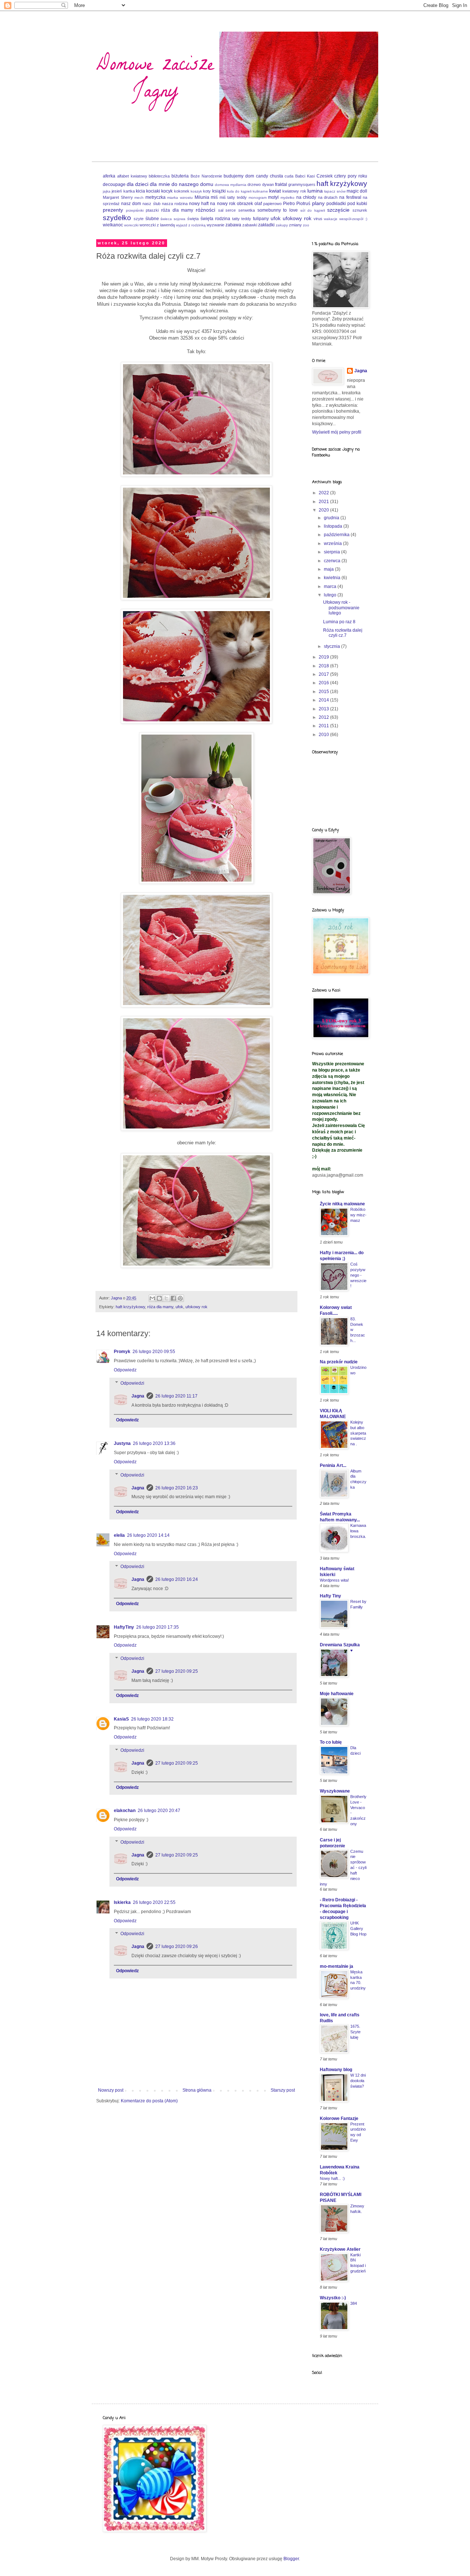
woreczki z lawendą (157, 225)
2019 (324, 657)
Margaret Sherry (118, 197)
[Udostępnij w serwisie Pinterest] (180, 1298)
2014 (324, 700)
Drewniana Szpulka (340, 1645)
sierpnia (332, 552)
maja (329, 569)
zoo (306, 225)
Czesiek (325, 176)
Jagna (138, 1396)
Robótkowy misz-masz (358, 1215)
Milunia (202, 197)
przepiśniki (135, 210)
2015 (324, 692)
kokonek (182, 191)
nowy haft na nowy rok (212, 204)
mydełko (288, 198)
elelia (119, 1535)
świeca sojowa (173, 219)
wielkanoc (113, 225)
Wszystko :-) (333, 2298)
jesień (117, 191)
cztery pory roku (351, 176)
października (337, 535)
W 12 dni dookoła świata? (358, 2081)
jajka (107, 191)
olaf (258, 204)
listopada (334, 526)
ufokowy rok (297, 218)
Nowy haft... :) (332, 2178)
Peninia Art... (333, 1465)
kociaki (153, 191)
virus (318, 219)
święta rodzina (215, 219)
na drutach (328, 197)
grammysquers (302, 184)
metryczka (156, 197)
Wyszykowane (335, 1791)
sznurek (360, 210)
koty (207, 191)
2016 (324, 683)
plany (318, 203)
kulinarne (260, 191)
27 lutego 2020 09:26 (177, 1947)
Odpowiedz (125, 1370)
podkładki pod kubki (347, 204)
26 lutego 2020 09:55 (154, 1352)
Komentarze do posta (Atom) (149, 2101)
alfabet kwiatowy (132, 176)
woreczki (131, 225)
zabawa (233, 225)
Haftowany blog (336, 2070)
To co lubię (331, 1742)
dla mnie (160, 184)
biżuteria (180, 176)
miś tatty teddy (233, 197)
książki (219, 191)
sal (221, 210)
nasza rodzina (175, 204)
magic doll (357, 191)
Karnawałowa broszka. (358, 1531)
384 (354, 2303)
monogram (258, 198)
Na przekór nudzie (339, 1362)
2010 (324, 735)
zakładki (266, 225)
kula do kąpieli (239, 191)
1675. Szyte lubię (355, 2032)
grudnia (332, 518)
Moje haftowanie (337, 1694)
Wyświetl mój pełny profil (337, 432)
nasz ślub (151, 204)
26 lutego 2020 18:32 (152, 1719)
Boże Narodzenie (206, 176)
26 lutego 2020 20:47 (159, 1811)
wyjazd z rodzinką (191, 225)
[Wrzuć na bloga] (159, 1298)
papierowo (272, 204)
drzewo (254, 184)
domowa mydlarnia (231, 185)
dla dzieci (138, 184)
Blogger (291, 2559)
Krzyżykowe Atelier (340, 2249)
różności (205, 210)
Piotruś (303, 204)
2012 (324, 717)
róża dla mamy (177, 210)
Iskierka (122, 1902)
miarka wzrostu (180, 198)
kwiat (275, 191)
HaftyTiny (124, 1627)
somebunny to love (278, 210)
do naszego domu (192, 184)
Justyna (122, 1443)
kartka (129, 191)
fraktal (281, 184)
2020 (324, 510)
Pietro (289, 204)
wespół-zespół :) (353, 219)
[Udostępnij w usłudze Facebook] (173, 1298)
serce (231, 210)
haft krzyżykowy (342, 184)
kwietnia (333, 578)
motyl (273, 197)
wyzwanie (216, 225)
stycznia (332, 646)
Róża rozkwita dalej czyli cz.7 (343, 633)
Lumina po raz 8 (339, 622)
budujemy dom (239, 176)
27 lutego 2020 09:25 (177, 1671)
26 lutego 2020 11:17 (176, 1396)
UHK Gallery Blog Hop (358, 1929)
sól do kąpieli (313, 210)
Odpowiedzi (132, 1383)
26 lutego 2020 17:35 (158, 1627)
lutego (331, 595)
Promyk (122, 1352)
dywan (268, 184)
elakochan (125, 1811)
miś (214, 197)
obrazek (245, 204)
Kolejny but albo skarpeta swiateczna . (358, 1433)
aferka (109, 176)
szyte (139, 219)
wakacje (331, 219)
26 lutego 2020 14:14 (148, 1535)
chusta (276, 176)
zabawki (250, 225)
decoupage (114, 184)
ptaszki (152, 210)
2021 (324, 502)
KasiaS (121, 1719)
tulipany (261, 219)
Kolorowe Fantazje (339, 2118)
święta (193, 219)
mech (139, 198)
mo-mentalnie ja (337, 1966)
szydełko (117, 218)
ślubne (152, 219)
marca (331, 586)
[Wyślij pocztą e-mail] (152, 1298)
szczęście (338, 210)
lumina (315, 191)
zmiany (295, 225)
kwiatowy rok (294, 191)
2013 (324, 709)
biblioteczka (159, 176)
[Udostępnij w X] (166, 1298)
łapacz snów (335, 191)
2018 (324, 666)
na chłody (306, 197)
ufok (276, 218)
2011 (324, 726)
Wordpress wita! (334, 1580)
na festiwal (350, 197)
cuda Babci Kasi (300, 176)
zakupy (282, 225)
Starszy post (283, 2090)
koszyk (196, 191)
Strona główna (197, 2090)
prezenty (113, 210)
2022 (324, 493)
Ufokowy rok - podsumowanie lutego (341, 608)
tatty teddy (242, 219)
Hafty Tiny (330, 1596)
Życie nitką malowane (342, 1204)
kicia (140, 191)
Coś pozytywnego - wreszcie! (358, 1275)
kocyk (167, 191)
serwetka (247, 210)
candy (262, 176)
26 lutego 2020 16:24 (177, 1579)
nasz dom (131, 204)
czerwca (333, 561)
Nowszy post (111, 2090)
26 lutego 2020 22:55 (154, 1902)
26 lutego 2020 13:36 (154, 1443)
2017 (324, 674)
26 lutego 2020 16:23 (177, 1488)
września (333, 543)
